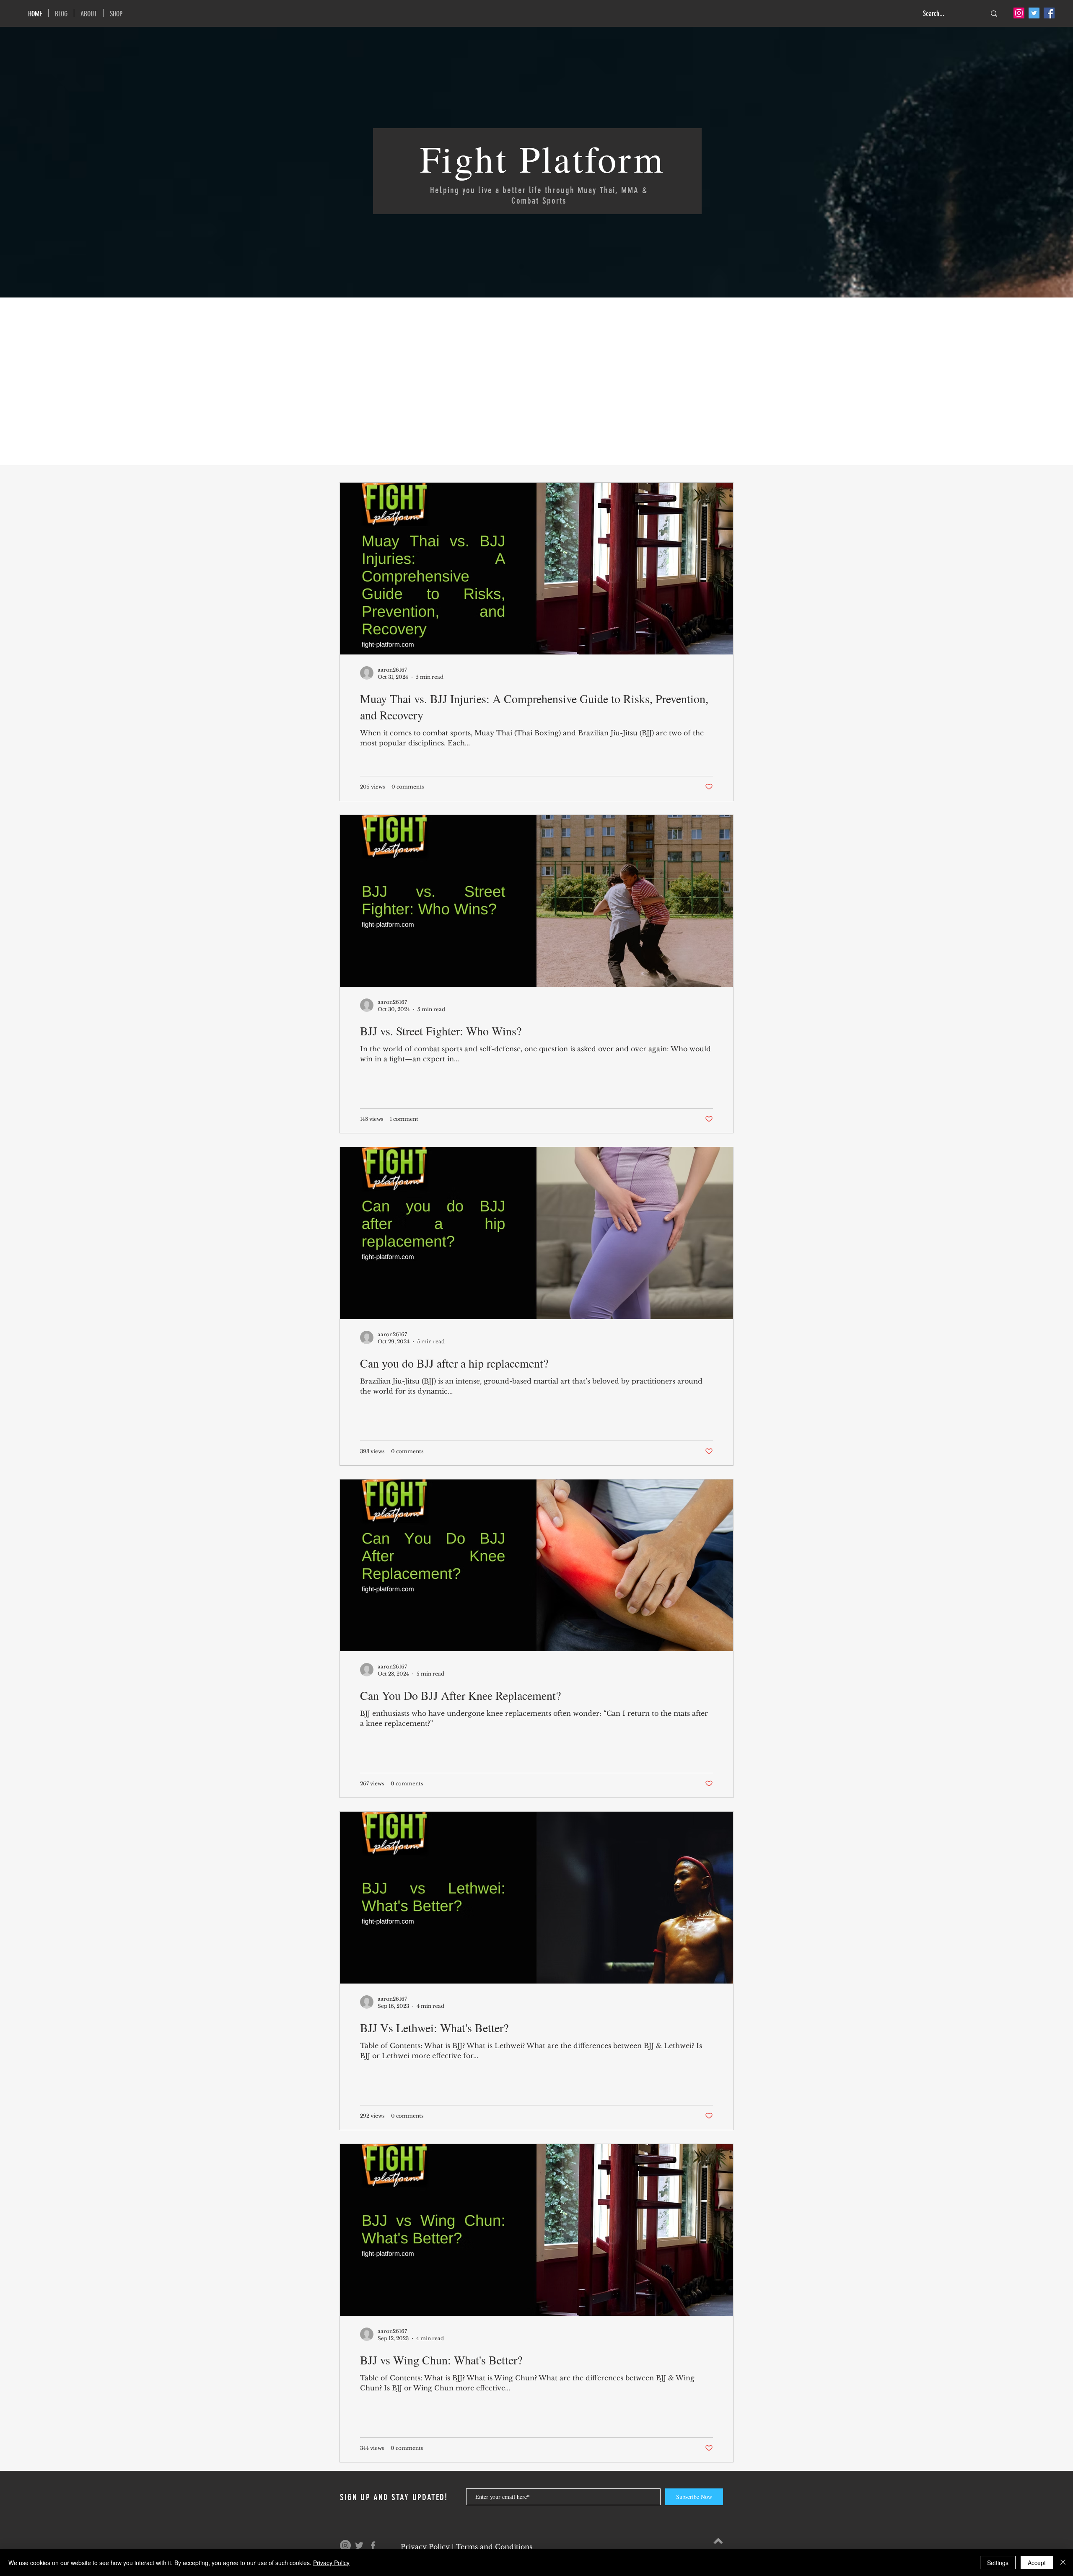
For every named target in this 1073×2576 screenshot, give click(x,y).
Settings (998, 2563)
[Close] (1063, 2563)
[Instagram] (1019, 13)
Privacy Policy (425, 2547)
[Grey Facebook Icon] (373, 2545)
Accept (1037, 2563)
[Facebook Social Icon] (1049, 13)
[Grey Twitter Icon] (359, 2545)
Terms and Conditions (494, 2547)
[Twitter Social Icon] (1034, 13)
